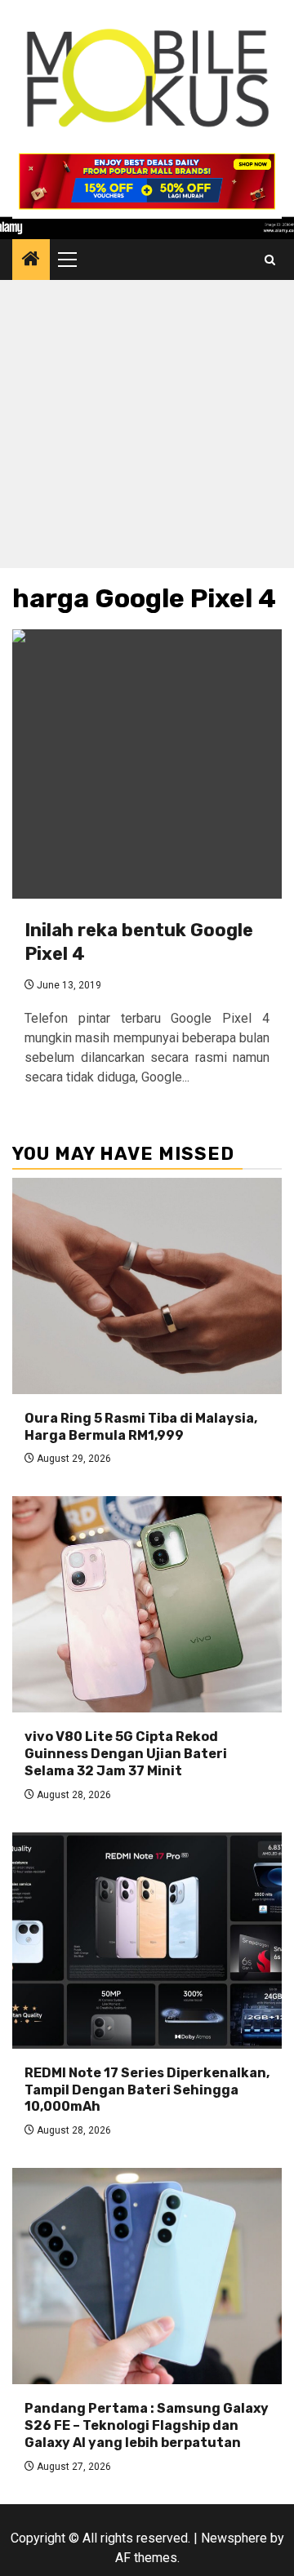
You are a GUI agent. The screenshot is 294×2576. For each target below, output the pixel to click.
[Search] (270, 260)
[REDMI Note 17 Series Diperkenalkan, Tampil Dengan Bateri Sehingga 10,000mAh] (147, 1941)
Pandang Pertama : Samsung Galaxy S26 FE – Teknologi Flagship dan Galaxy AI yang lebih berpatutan (147, 2425)
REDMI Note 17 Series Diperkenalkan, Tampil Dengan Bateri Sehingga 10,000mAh (147, 2090)
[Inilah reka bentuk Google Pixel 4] (147, 764)
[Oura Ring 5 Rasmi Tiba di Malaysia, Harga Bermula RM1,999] (147, 1286)
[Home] (31, 260)
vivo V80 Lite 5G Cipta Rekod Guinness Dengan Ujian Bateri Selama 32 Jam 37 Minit (126, 1754)
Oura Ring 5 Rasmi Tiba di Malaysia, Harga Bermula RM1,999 (141, 1427)
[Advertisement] (147, 428)
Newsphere (234, 2538)
